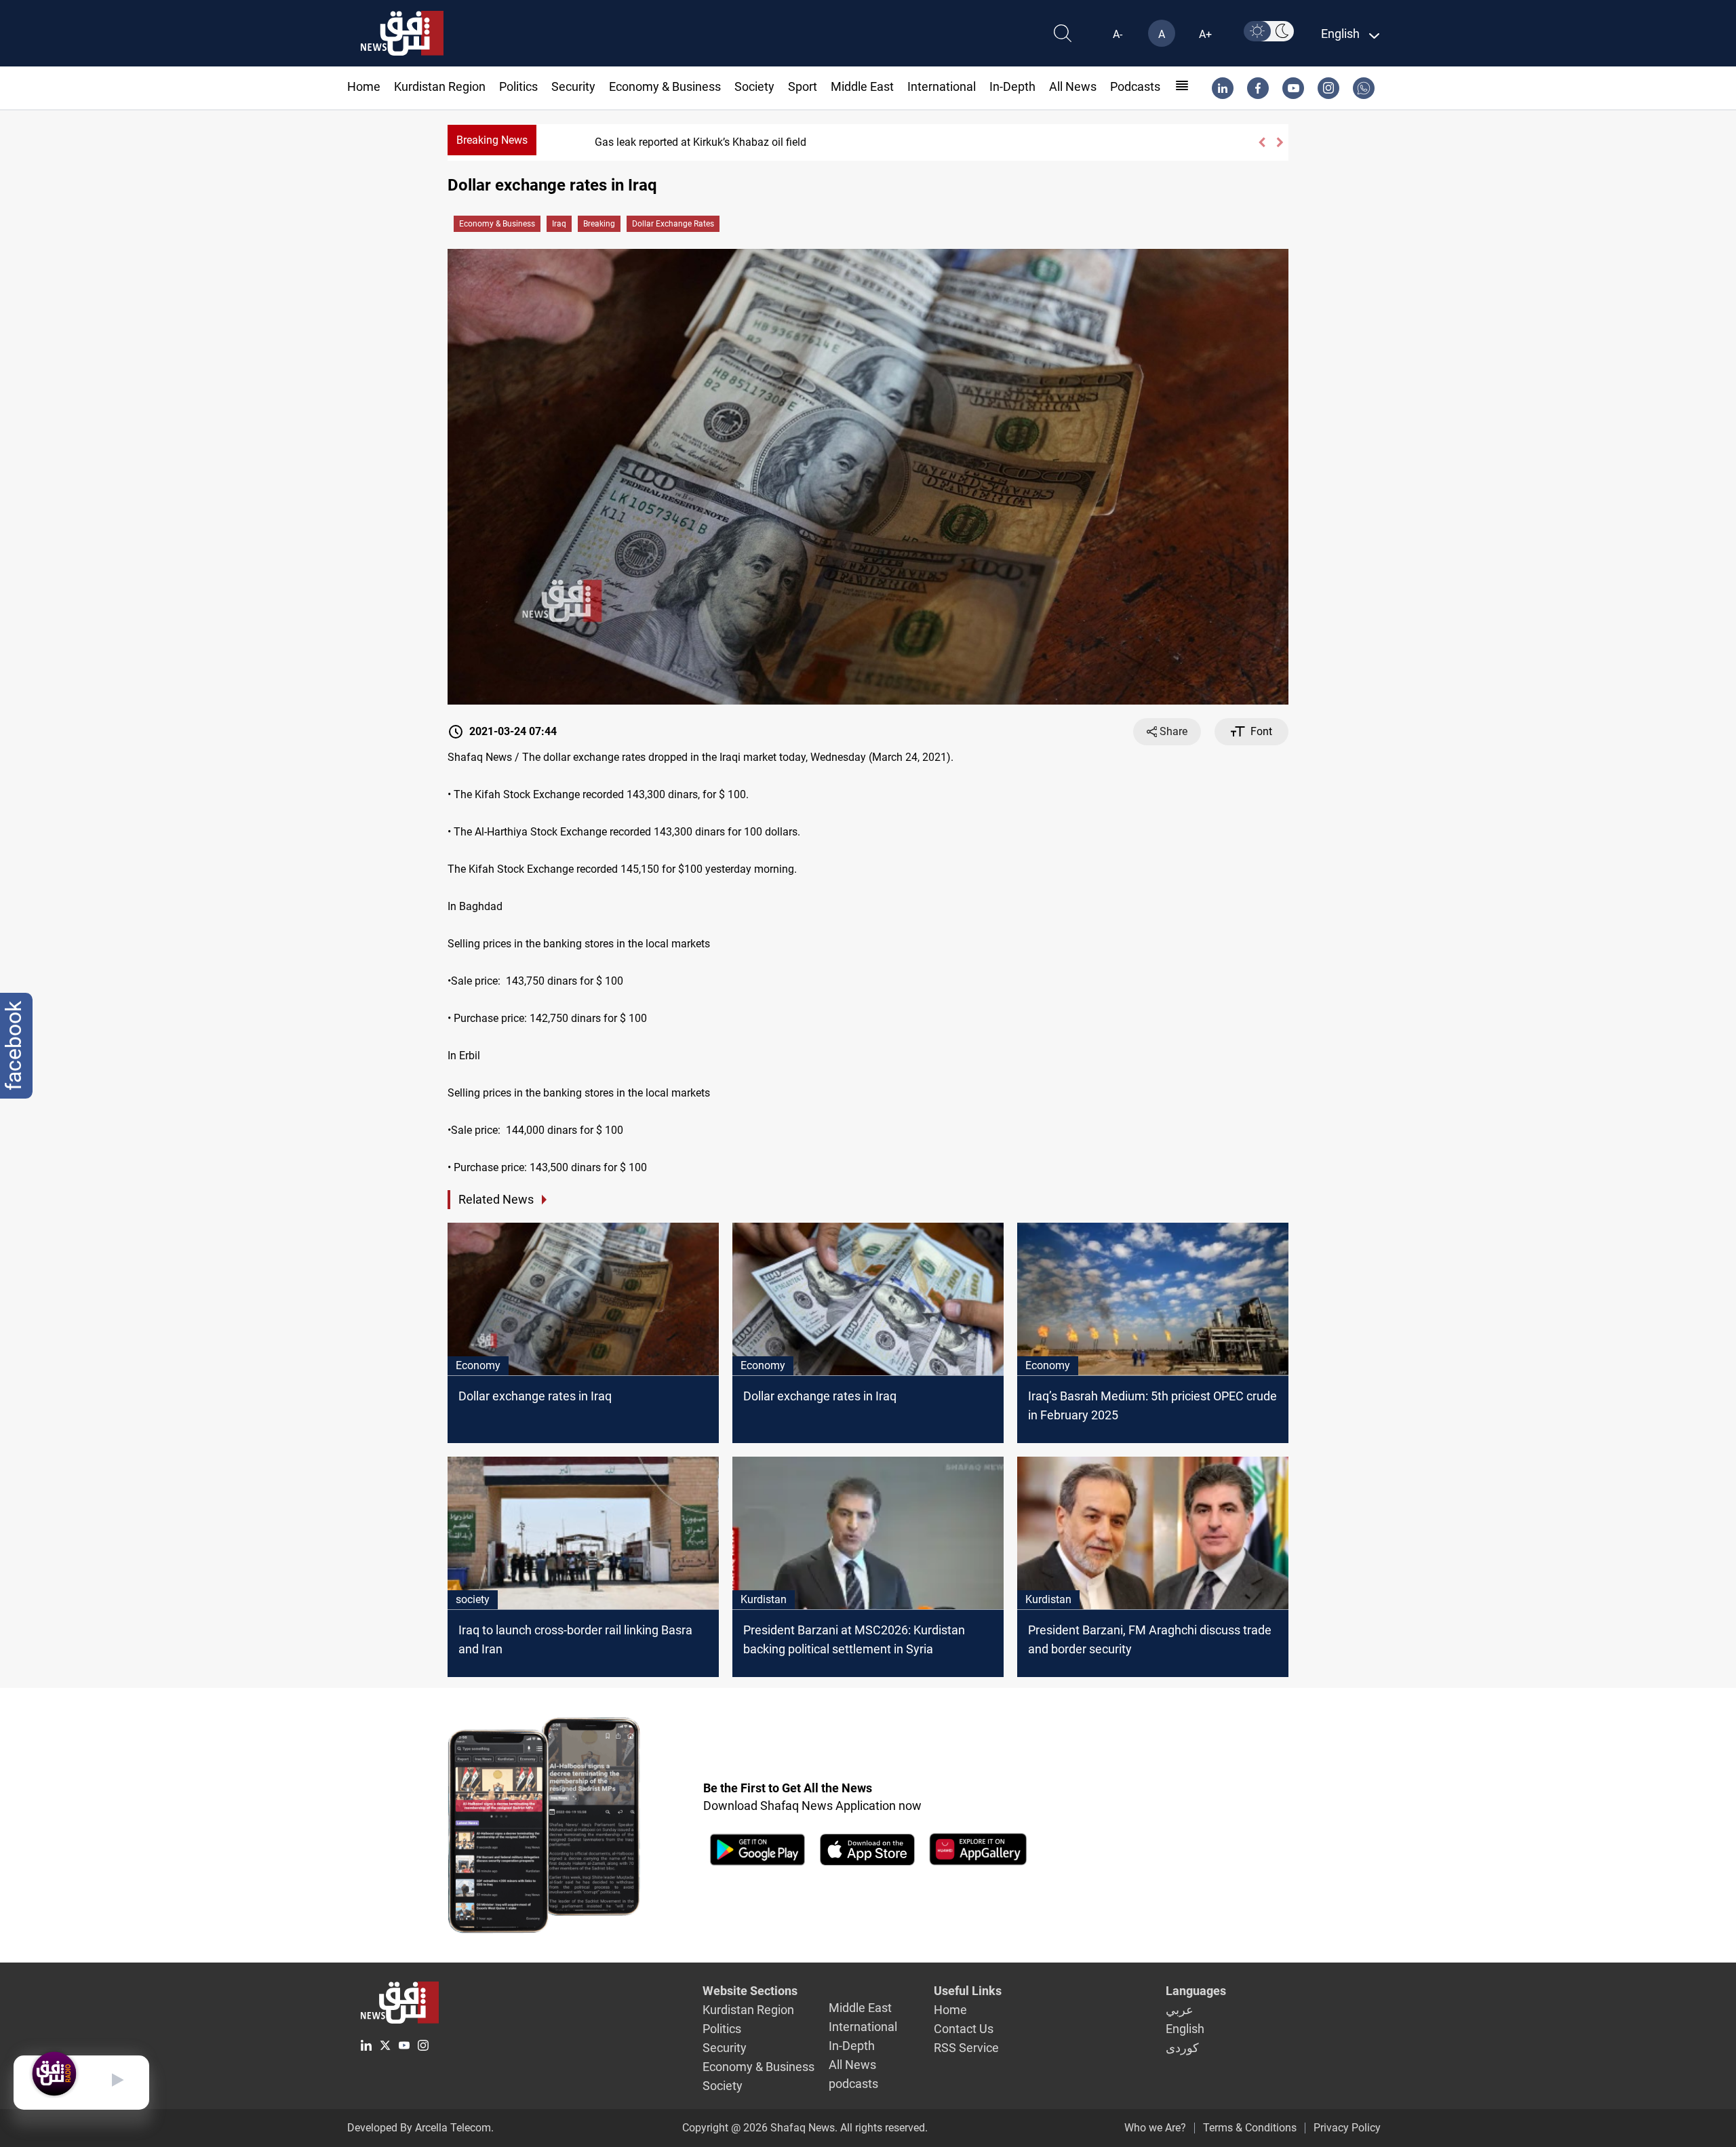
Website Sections (750, 1991)
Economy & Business (665, 86)
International (942, 86)
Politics (518, 86)
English (1185, 2029)
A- (1118, 34)
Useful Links (968, 1991)
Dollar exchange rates (673, 224)
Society (754, 86)
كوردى (1182, 2048)
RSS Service (966, 2048)
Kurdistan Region (440, 86)
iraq (559, 224)
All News (1073, 86)
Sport (803, 86)
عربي (1180, 2010)
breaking (599, 224)
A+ (1205, 34)
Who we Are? (1155, 2128)
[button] (1262, 142)
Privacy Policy (1347, 2128)
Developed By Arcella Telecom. (420, 2128)
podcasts (1135, 86)
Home (364, 86)
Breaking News (492, 140)
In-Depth (1012, 86)
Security (573, 86)
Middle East (862, 86)
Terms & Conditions (1250, 2128)
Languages (1196, 1991)
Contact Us (964, 2029)
